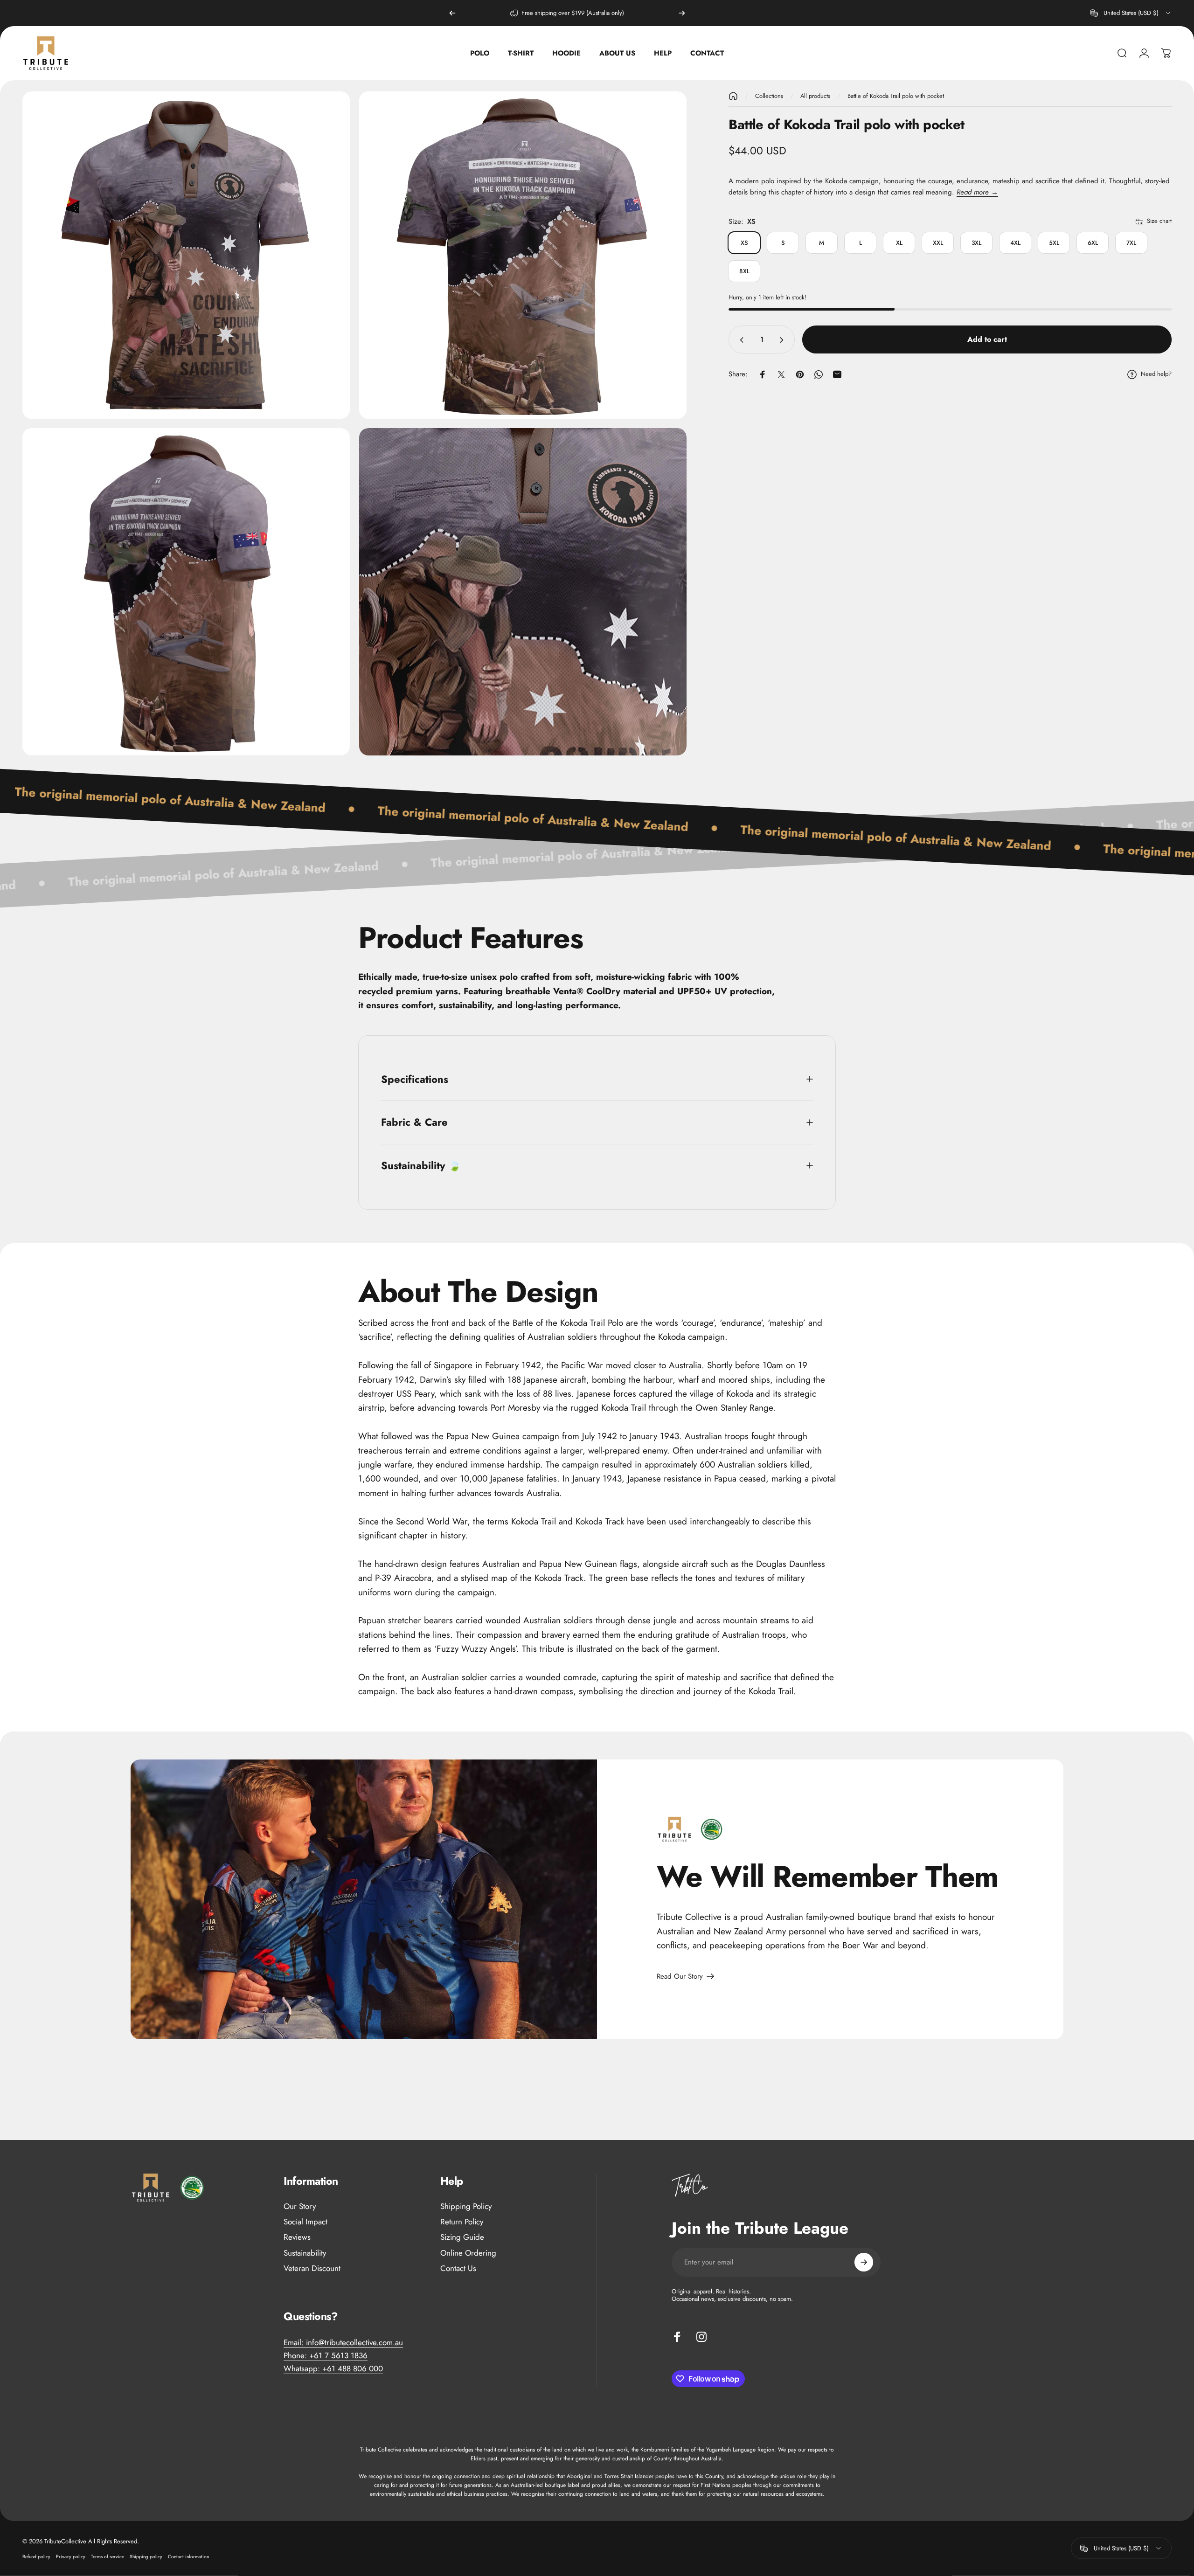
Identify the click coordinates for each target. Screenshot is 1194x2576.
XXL (938, 243)
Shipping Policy (466, 2206)
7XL (1131, 243)
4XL (1015, 243)
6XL (1093, 243)
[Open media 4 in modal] (523, 592)
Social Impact (305, 2222)
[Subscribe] (864, 2262)
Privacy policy (71, 2557)
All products (815, 96)
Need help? (1156, 374)
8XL (744, 271)
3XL (976, 243)
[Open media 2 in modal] (523, 255)
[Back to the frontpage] (733, 96)
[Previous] (452, 13)
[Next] (682, 13)
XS (744, 243)
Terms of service (108, 2557)
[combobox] (1131, 13)
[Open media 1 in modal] (186, 255)
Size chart (1159, 221)
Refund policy (36, 2557)
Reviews (297, 2237)
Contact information (188, 2557)
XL (899, 243)
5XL (1054, 243)
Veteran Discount (312, 2268)
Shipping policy (146, 2557)
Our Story (300, 2206)
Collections (769, 96)
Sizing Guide (462, 2237)
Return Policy (462, 2222)
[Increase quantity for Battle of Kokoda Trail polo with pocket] (784, 340)
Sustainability (305, 2253)
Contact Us (458, 2268)
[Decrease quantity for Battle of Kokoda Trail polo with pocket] (740, 340)
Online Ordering (468, 2253)
